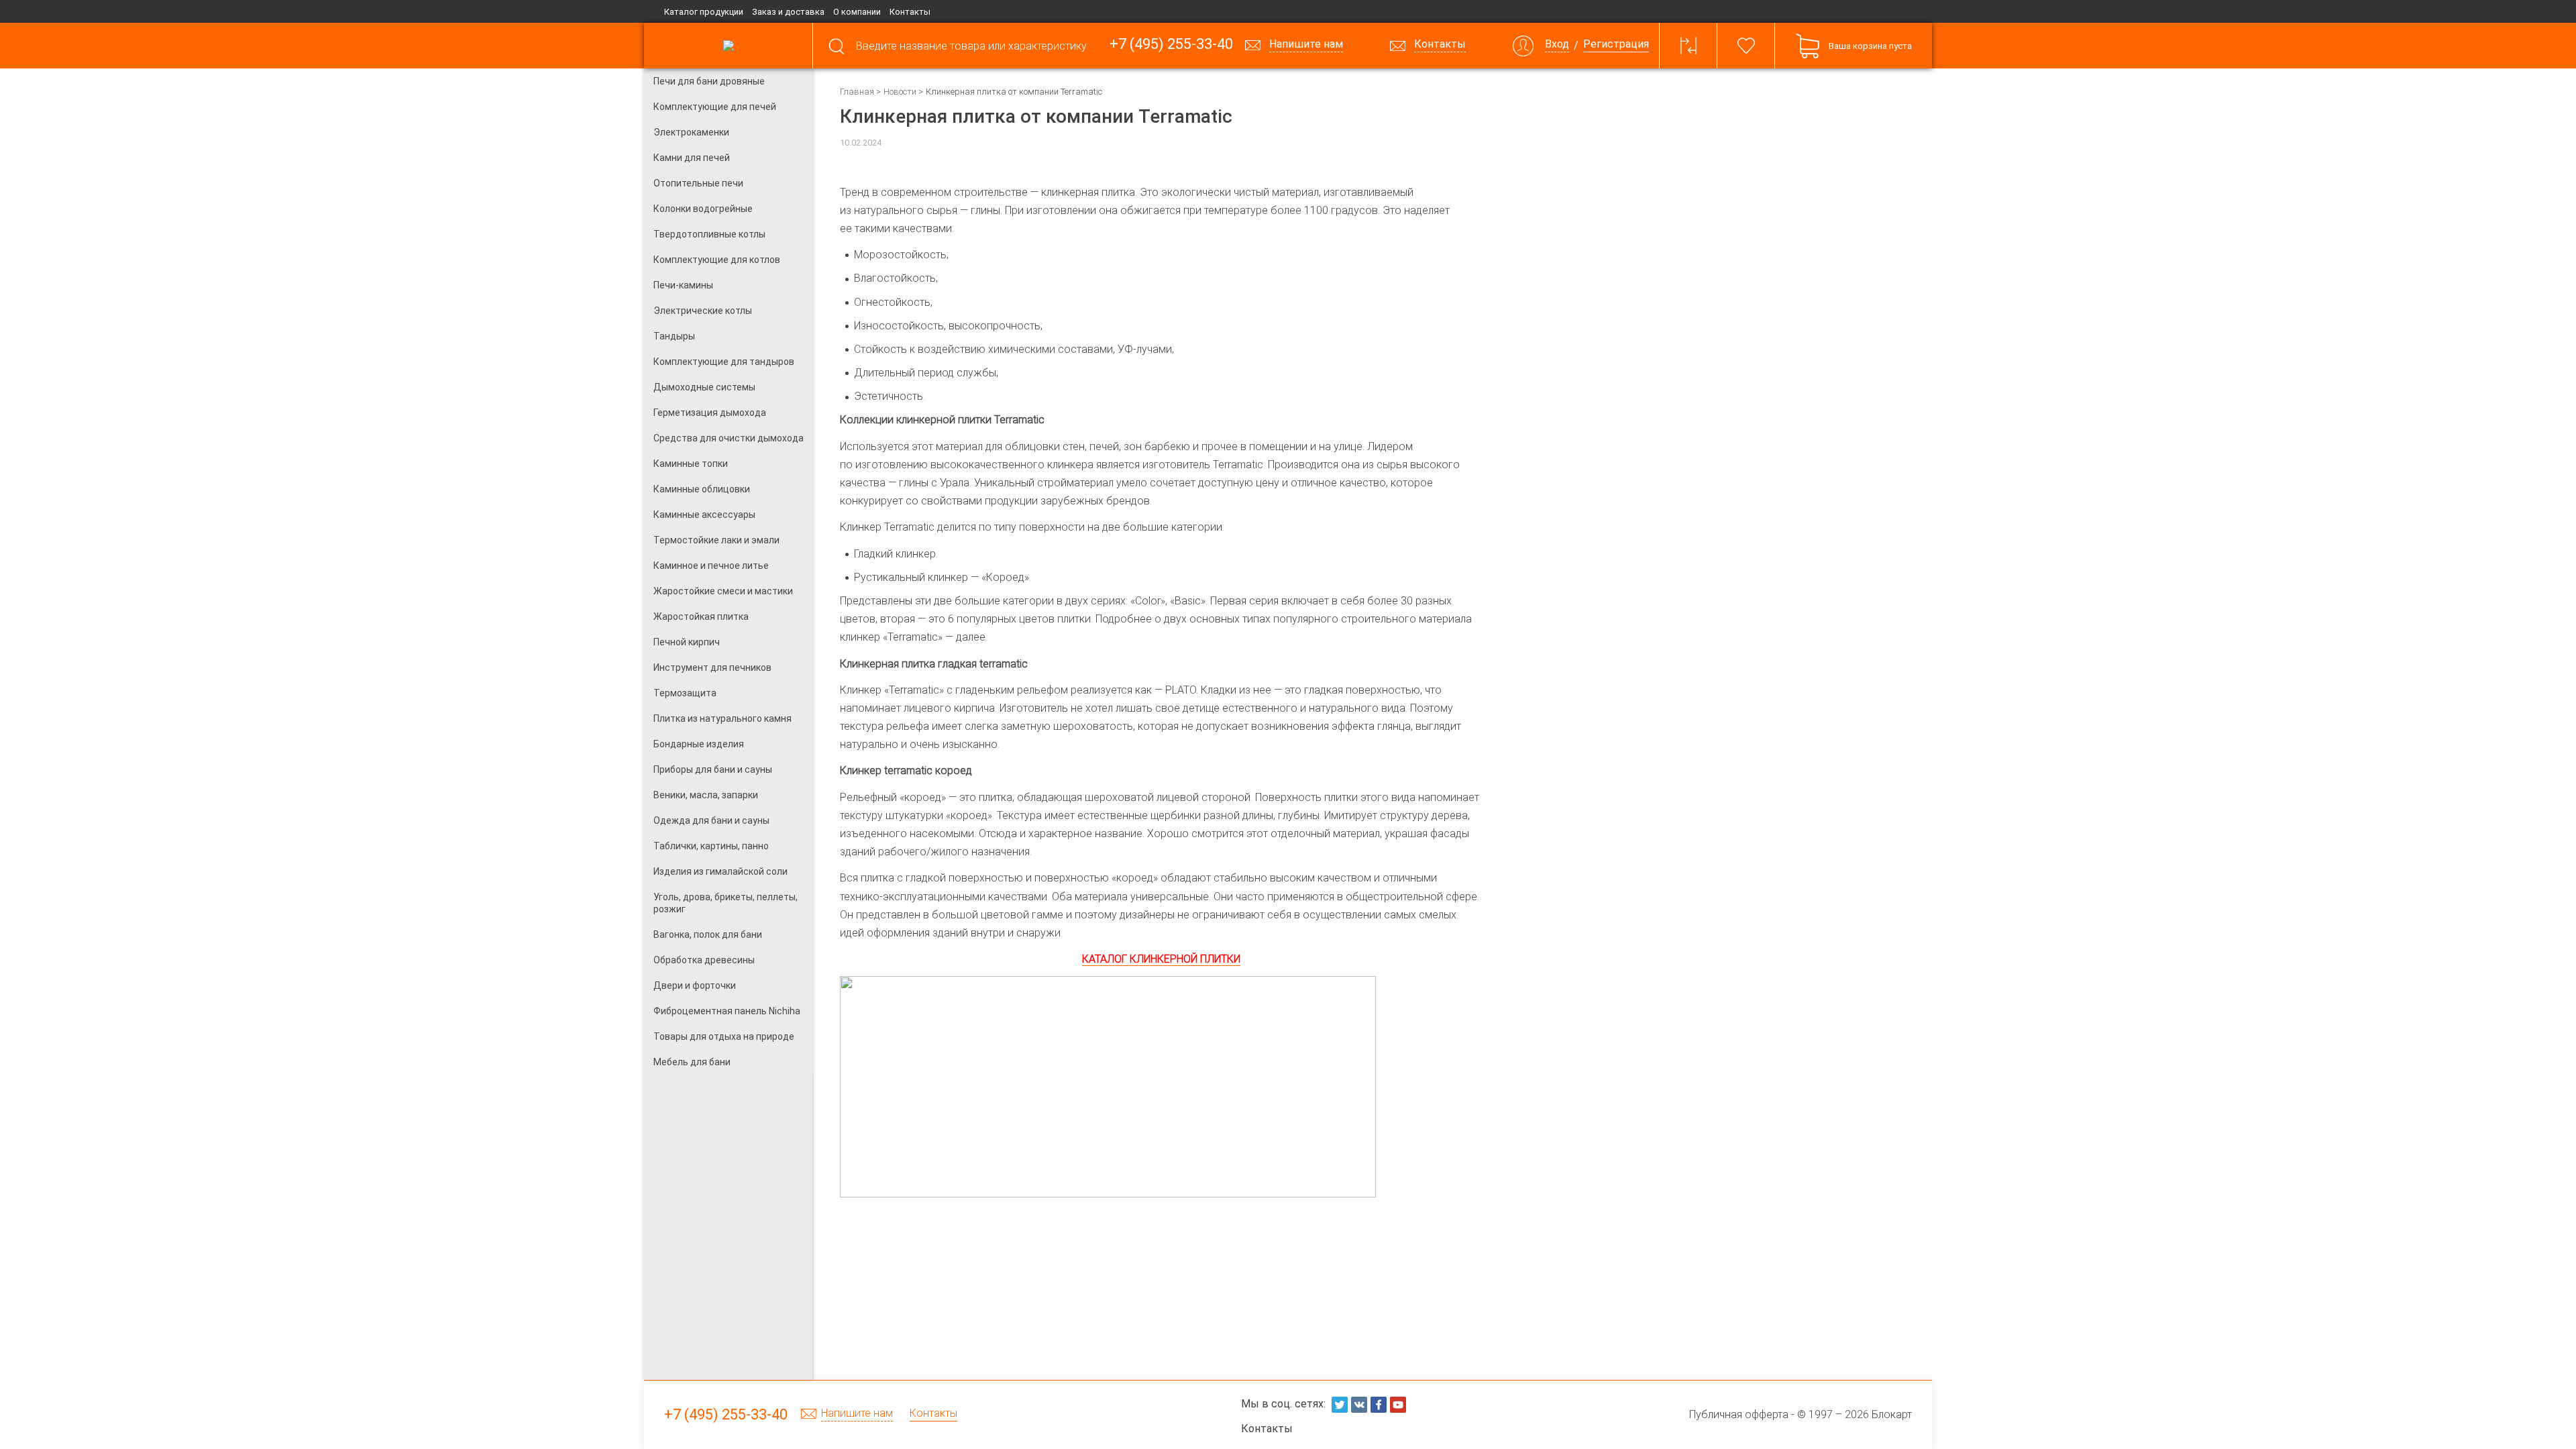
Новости (900, 92)
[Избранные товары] (1746, 46)
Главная (857, 92)
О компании (857, 12)
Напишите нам (857, 1414)
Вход (1557, 45)
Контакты (910, 12)
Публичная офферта (1739, 1414)
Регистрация (1616, 45)
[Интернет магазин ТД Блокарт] (728, 46)
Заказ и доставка (788, 12)
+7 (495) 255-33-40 (1171, 45)
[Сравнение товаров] (1688, 46)
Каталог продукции (704, 12)
